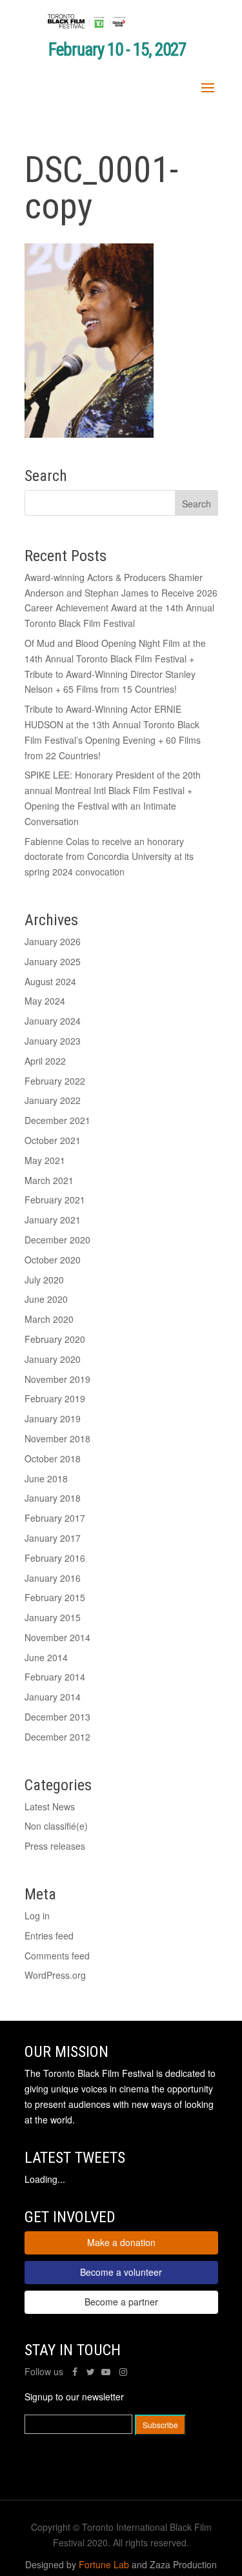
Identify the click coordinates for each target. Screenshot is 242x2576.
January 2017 (53, 1538)
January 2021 (53, 1220)
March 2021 (49, 1180)
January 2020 (53, 1359)
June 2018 (46, 1478)
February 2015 (55, 1597)
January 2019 (53, 1418)
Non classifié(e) (56, 1826)
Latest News (50, 1806)
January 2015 (53, 1617)
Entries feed (49, 1936)
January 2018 (53, 1498)
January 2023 (53, 1041)
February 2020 (55, 1339)
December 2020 (57, 1240)
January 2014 (53, 1697)
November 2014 (57, 1637)
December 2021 (57, 1120)
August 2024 (50, 981)
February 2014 (55, 1677)
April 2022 (45, 1061)
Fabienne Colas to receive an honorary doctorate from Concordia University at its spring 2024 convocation (109, 857)
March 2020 (49, 1319)
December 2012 (57, 1737)
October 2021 (53, 1140)
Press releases (55, 1846)
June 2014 (46, 1657)
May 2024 (45, 1001)
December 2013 (57, 1717)
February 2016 (55, 1558)
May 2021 (45, 1160)
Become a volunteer (121, 2272)
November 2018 (57, 1438)
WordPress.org (55, 1975)
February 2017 (55, 1518)
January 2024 (53, 1021)
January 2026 (53, 941)
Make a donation (121, 2242)
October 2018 (53, 1458)
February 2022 (55, 1081)
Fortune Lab (104, 2564)
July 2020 (44, 1280)
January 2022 (53, 1100)
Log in (37, 1916)
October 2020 (53, 1260)
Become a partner (121, 2302)
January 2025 (53, 961)
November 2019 (57, 1379)
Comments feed (57, 1956)
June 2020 (46, 1299)
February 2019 (55, 1398)
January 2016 (53, 1578)
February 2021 (55, 1200)
